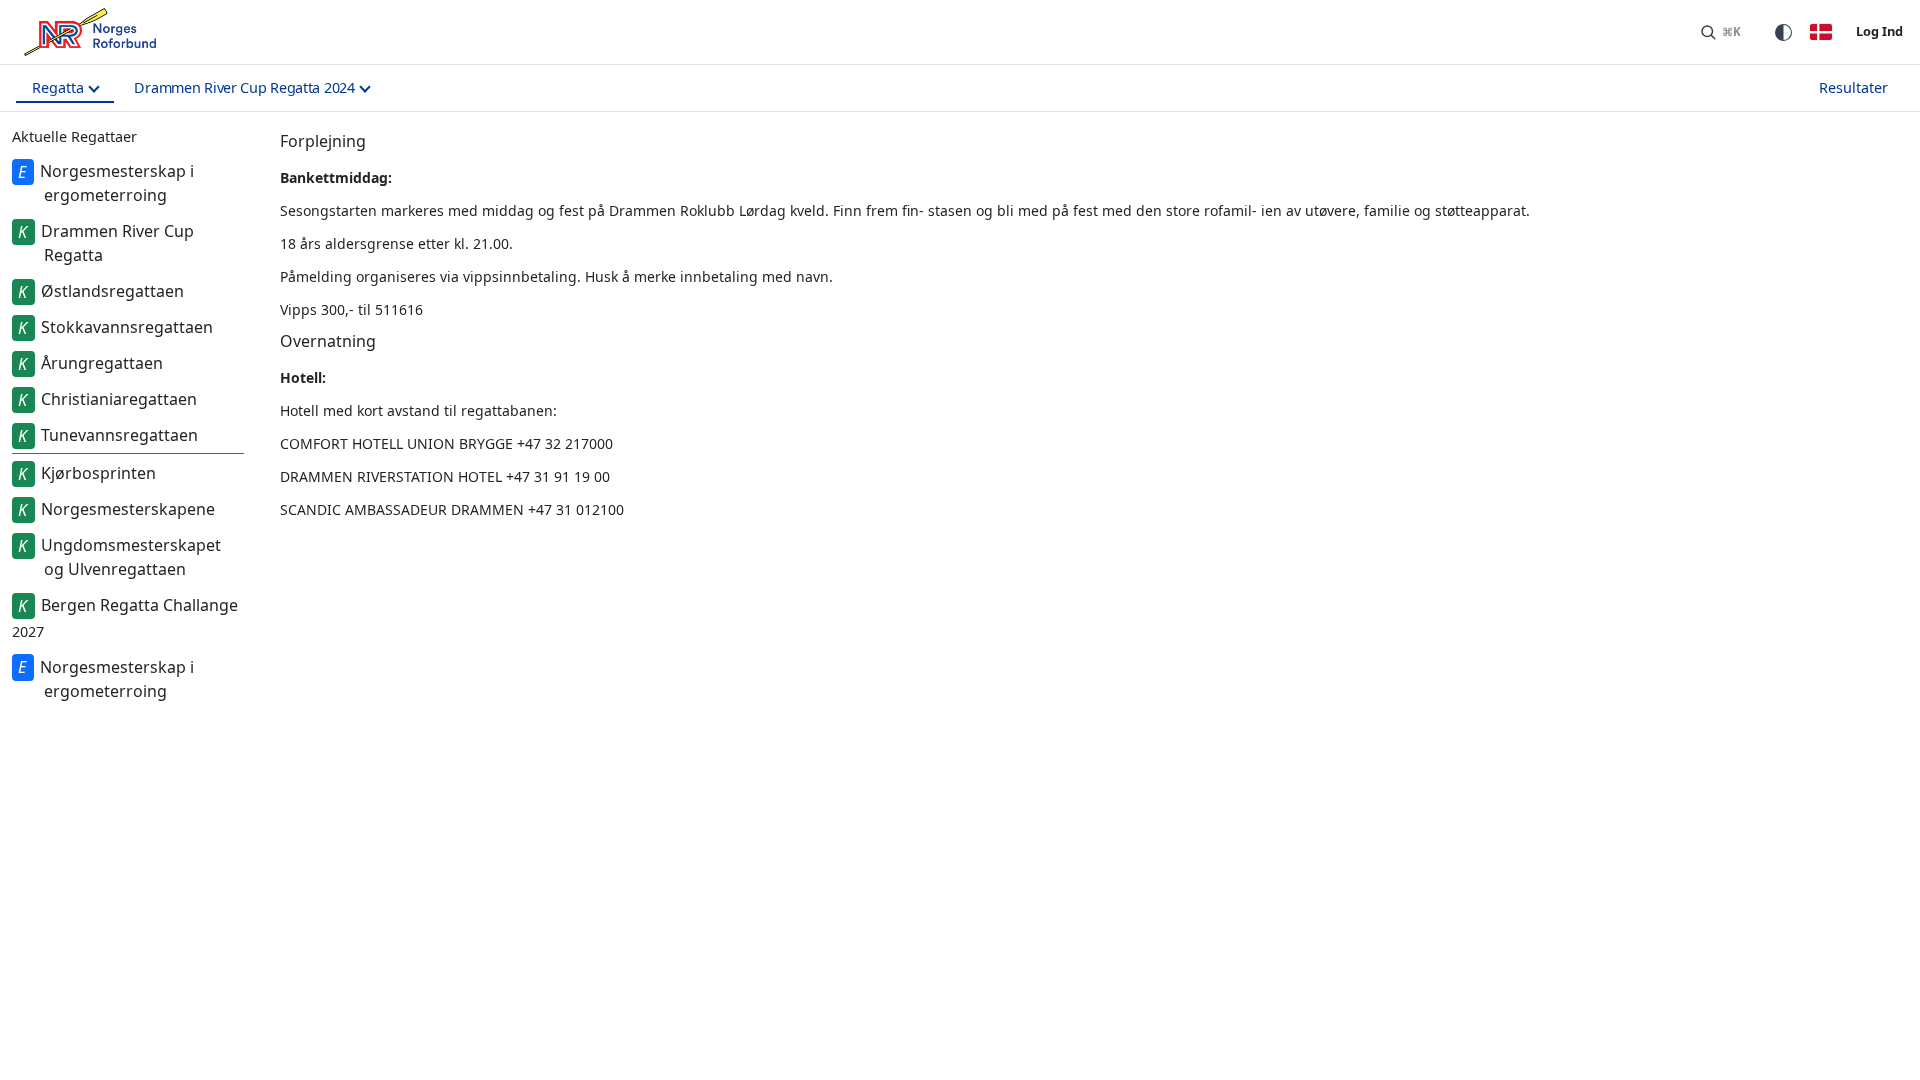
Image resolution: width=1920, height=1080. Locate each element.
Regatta (58, 87)
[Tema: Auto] (1783, 32)
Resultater (1853, 87)
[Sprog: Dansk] (1821, 32)
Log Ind (1879, 31)
